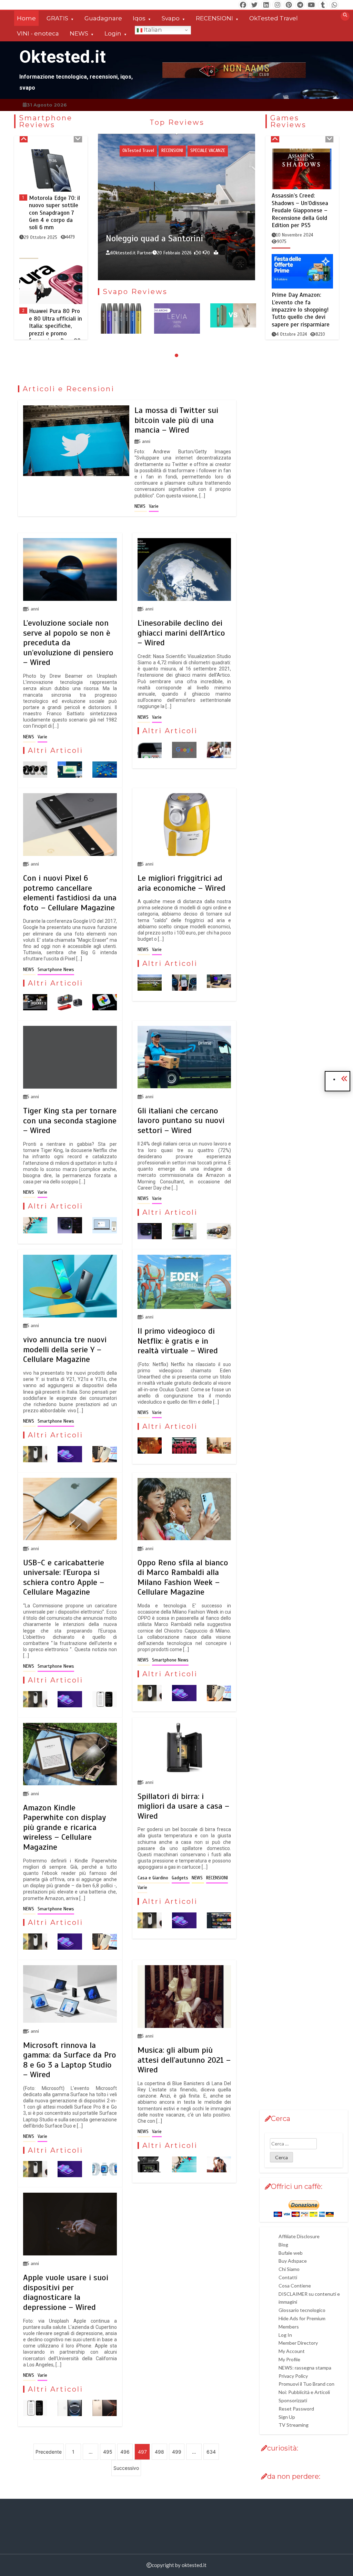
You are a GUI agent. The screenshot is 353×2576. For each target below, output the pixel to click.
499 (177, 2452)
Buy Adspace (293, 2261)
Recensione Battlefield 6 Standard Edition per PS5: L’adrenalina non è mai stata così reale (301, 311)
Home (26, 18)
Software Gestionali (194, 158)
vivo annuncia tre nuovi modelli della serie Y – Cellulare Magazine (65, 1349)
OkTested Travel (274, 18)
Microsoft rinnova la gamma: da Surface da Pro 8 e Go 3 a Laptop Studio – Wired (70, 2060)
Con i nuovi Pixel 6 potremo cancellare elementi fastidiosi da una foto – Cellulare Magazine (70, 893)
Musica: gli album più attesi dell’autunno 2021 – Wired (184, 2060)
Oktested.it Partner (185, 264)
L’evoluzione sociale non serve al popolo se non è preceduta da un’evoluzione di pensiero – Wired (68, 643)
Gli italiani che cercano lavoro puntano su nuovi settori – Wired (181, 1120)
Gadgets (183, 143)
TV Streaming (294, 2425)
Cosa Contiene (295, 2286)
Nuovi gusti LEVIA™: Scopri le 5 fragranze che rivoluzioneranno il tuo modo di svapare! (121, 335)
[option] (51, 207)
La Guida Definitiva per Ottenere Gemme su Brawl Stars (301, 199)
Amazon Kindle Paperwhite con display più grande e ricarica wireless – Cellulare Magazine (64, 1827)
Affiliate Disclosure (299, 2236)
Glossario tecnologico (302, 2310)
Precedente (49, 2452)
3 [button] (176, 355)
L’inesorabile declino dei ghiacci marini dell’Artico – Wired (181, 633)
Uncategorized (235, 158)
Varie (154, 506)
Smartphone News (56, 970)
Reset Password (296, 2409)
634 (211, 2452)
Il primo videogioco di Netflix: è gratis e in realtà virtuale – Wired (178, 1341)
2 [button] (170, 355)
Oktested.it (63, 57)
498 (159, 2452)
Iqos (139, 18)
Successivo (126, 2468)
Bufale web (291, 2253)
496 (125, 2452)
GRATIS (57, 18)
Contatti (288, 2277)
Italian (152, 30)
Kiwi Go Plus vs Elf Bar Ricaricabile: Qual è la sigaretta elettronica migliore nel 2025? (233, 335)
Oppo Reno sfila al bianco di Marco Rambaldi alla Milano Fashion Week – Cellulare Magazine (183, 1577)
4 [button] (183, 355)
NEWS (79, 33)
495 (108, 2452)
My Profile (289, 2359)
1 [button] (163, 355)
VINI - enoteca (38, 33)
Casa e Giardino (154, 1878)
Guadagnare (103, 18)
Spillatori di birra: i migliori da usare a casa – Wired (183, 1806)
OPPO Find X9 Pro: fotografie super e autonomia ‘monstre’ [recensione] (55, 213)
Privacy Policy (293, 2376)
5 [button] (190, 355)
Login (113, 33)
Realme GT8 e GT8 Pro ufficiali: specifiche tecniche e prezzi (54, 326)
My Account (292, 2351)
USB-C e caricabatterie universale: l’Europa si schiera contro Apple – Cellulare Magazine (64, 1577)
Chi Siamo (289, 2269)
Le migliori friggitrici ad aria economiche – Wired (181, 883)
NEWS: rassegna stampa (305, 2368)
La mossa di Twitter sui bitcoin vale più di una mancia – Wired (176, 420)
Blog (283, 2245)
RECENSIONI (214, 18)
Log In (285, 2335)
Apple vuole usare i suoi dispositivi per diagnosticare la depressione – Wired (66, 2292)
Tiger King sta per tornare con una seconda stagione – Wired (70, 1120)
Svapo (171, 18)
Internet (227, 143)
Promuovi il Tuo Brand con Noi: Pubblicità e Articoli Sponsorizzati (306, 2392)
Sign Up (287, 2417)
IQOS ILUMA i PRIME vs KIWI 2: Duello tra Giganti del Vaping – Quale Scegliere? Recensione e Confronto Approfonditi (177, 341)
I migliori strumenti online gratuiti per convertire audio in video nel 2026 (224, 238)
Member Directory (298, 2343)
